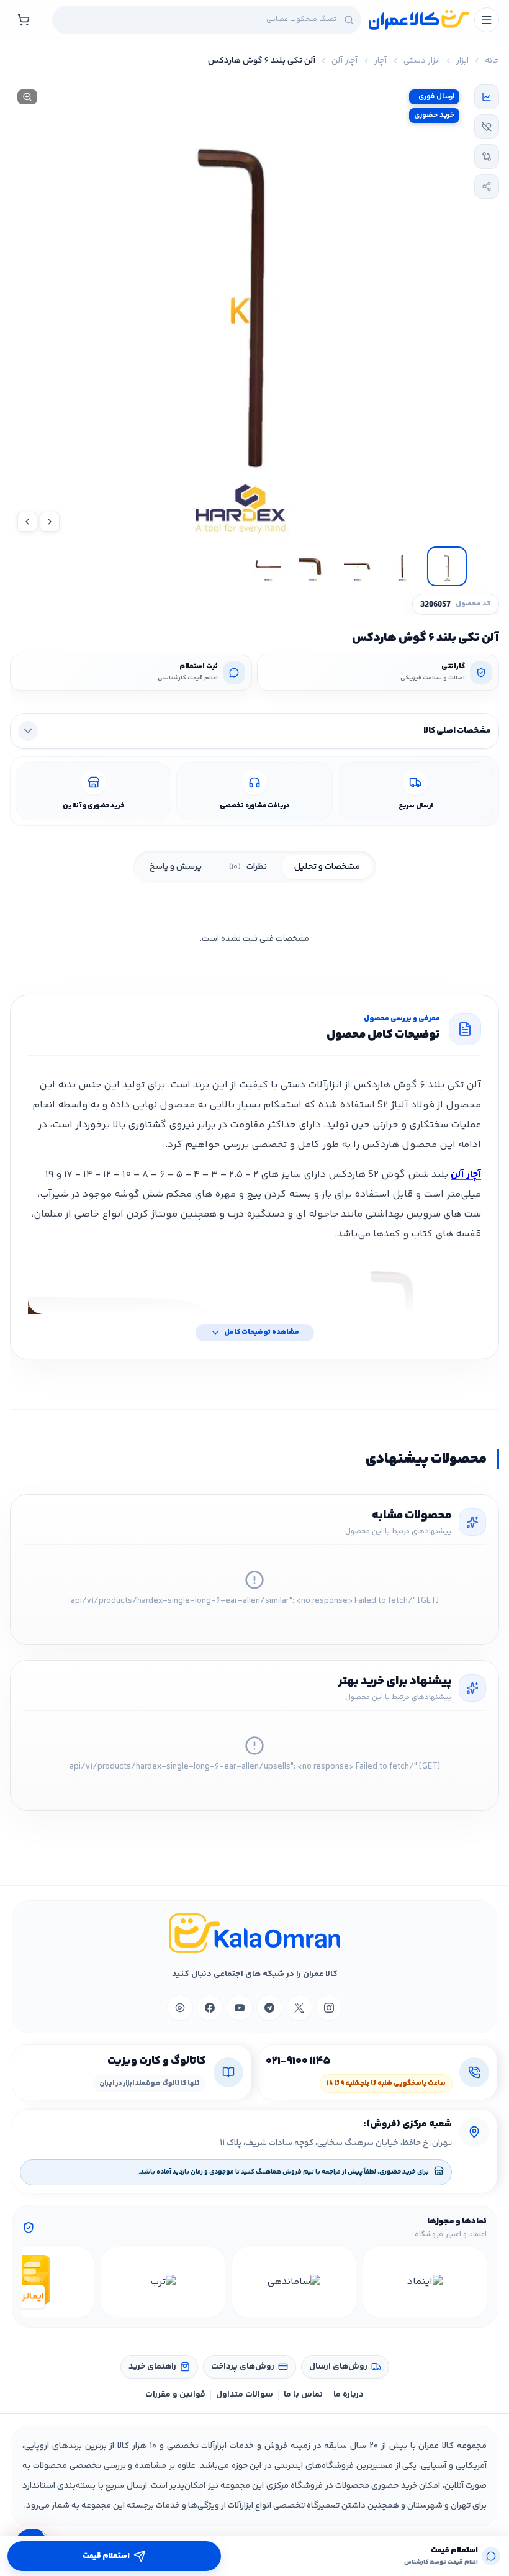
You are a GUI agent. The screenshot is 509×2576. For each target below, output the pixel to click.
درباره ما (349, 2395)
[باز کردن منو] (487, 20)
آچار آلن (345, 61)
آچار (381, 61)
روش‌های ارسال (338, 2367)
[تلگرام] (269, 2008)
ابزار (462, 61)
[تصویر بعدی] (27, 522)
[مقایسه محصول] (487, 156)
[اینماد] (425, 2282)
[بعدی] (34, 2282)
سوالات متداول (245, 2395)
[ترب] (163, 2282)
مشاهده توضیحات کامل (262, 1332)
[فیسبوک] (210, 2008)
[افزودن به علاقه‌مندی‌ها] (487, 127)
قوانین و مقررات (175, 2395)
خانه (492, 61)
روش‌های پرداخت (243, 2367)
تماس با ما (303, 2395)
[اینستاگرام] (329, 2008)
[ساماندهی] (294, 2282)
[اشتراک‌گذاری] (487, 186)
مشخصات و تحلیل (327, 867)
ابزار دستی (422, 61)
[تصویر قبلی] (50, 522)
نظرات (248, 867)
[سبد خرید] (24, 20)
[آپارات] (180, 2008)
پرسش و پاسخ (176, 867)
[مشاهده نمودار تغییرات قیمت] (487, 97)
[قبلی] (475, 2282)
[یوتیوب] (240, 2008)
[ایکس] (299, 2008)
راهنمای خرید (152, 2367)
